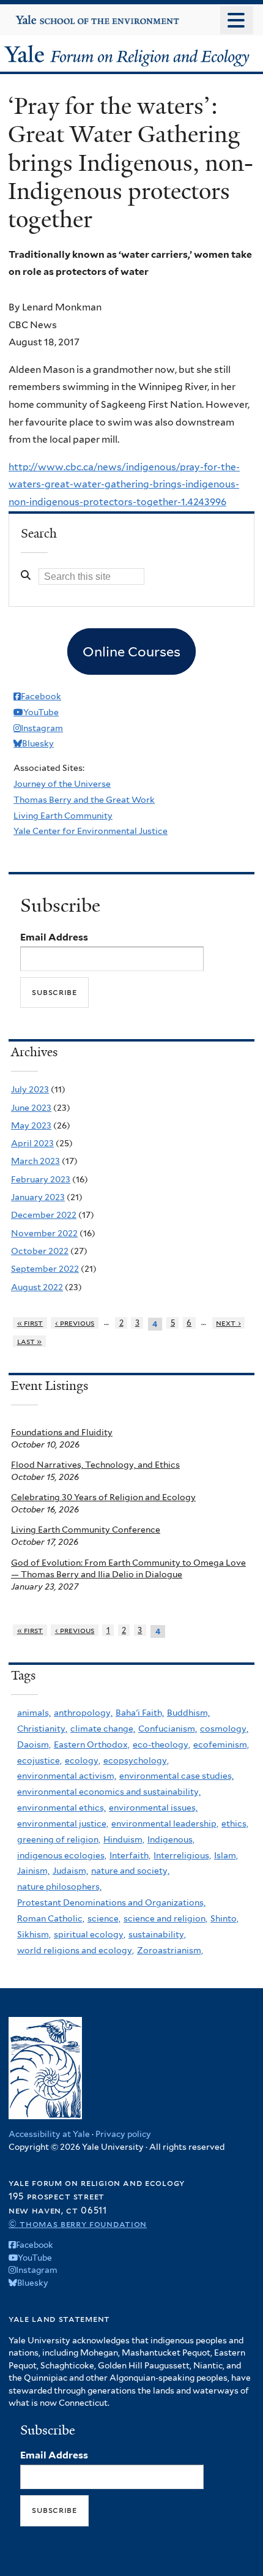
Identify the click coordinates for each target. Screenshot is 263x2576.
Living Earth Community (63, 816)
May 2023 (31, 1125)
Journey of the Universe (62, 784)
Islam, (226, 1855)
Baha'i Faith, (140, 1713)
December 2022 (44, 1215)
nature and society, (130, 1871)
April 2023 (32, 1143)
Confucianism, (168, 1729)
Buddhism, (188, 1713)
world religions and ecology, (76, 1950)
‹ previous (75, 1323)
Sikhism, (34, 1934)
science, (104, 1918)
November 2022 (44, 1233)
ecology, (83, 1760)
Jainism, (33, 1871)
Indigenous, (171, 1839)
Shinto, (224, 1918)
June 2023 (31, 1108)
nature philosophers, (59, 1887)
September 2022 (45, 1269)
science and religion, (165, 1918)
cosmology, (224, 1729)
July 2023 (30, 1089)
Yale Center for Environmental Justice (91, 831)
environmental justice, (63, 1823)
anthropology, (83, 1713)
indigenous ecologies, (62, 1855)
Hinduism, (124, 1839)
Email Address (54, 937)
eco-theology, (161, 1744)
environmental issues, (153, 1808)
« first (30, 1323)
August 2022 (37, 1287)
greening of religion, (59, 1839)
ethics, (235, 1823)
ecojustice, (39, 1760)
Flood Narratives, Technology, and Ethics (95, 1465)
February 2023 (41, 1179)
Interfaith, (130, 1855)
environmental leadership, (165, 1823)
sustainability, (157, 1934)
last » (30, 1341)
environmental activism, (67, 1776)
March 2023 (35, 1161)
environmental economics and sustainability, (109, 1792)
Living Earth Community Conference (86, 1530)
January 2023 (38, 1197)
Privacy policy (123, 2134)
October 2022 (40, 1251)
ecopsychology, (136, 1760)
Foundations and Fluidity (62, 1432)
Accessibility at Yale (49, 2134)
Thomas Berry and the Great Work (84, 800)
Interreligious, (182, 1855)
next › (228, 1323)
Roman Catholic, (51, 1918)
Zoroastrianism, (170, 1950)
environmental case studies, (176, 1776)
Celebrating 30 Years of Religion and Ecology (103, 1497)
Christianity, (42, 1729)
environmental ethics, (61, 1808)
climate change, (103, 1729)
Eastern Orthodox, (92, 1744)
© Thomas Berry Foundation (78, 2224)
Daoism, (34, 1744)
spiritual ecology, (90, 1934)
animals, (34, 1713)
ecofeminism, (221, 1744)
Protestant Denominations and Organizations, (111, 1902)
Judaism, (70, 1871)
